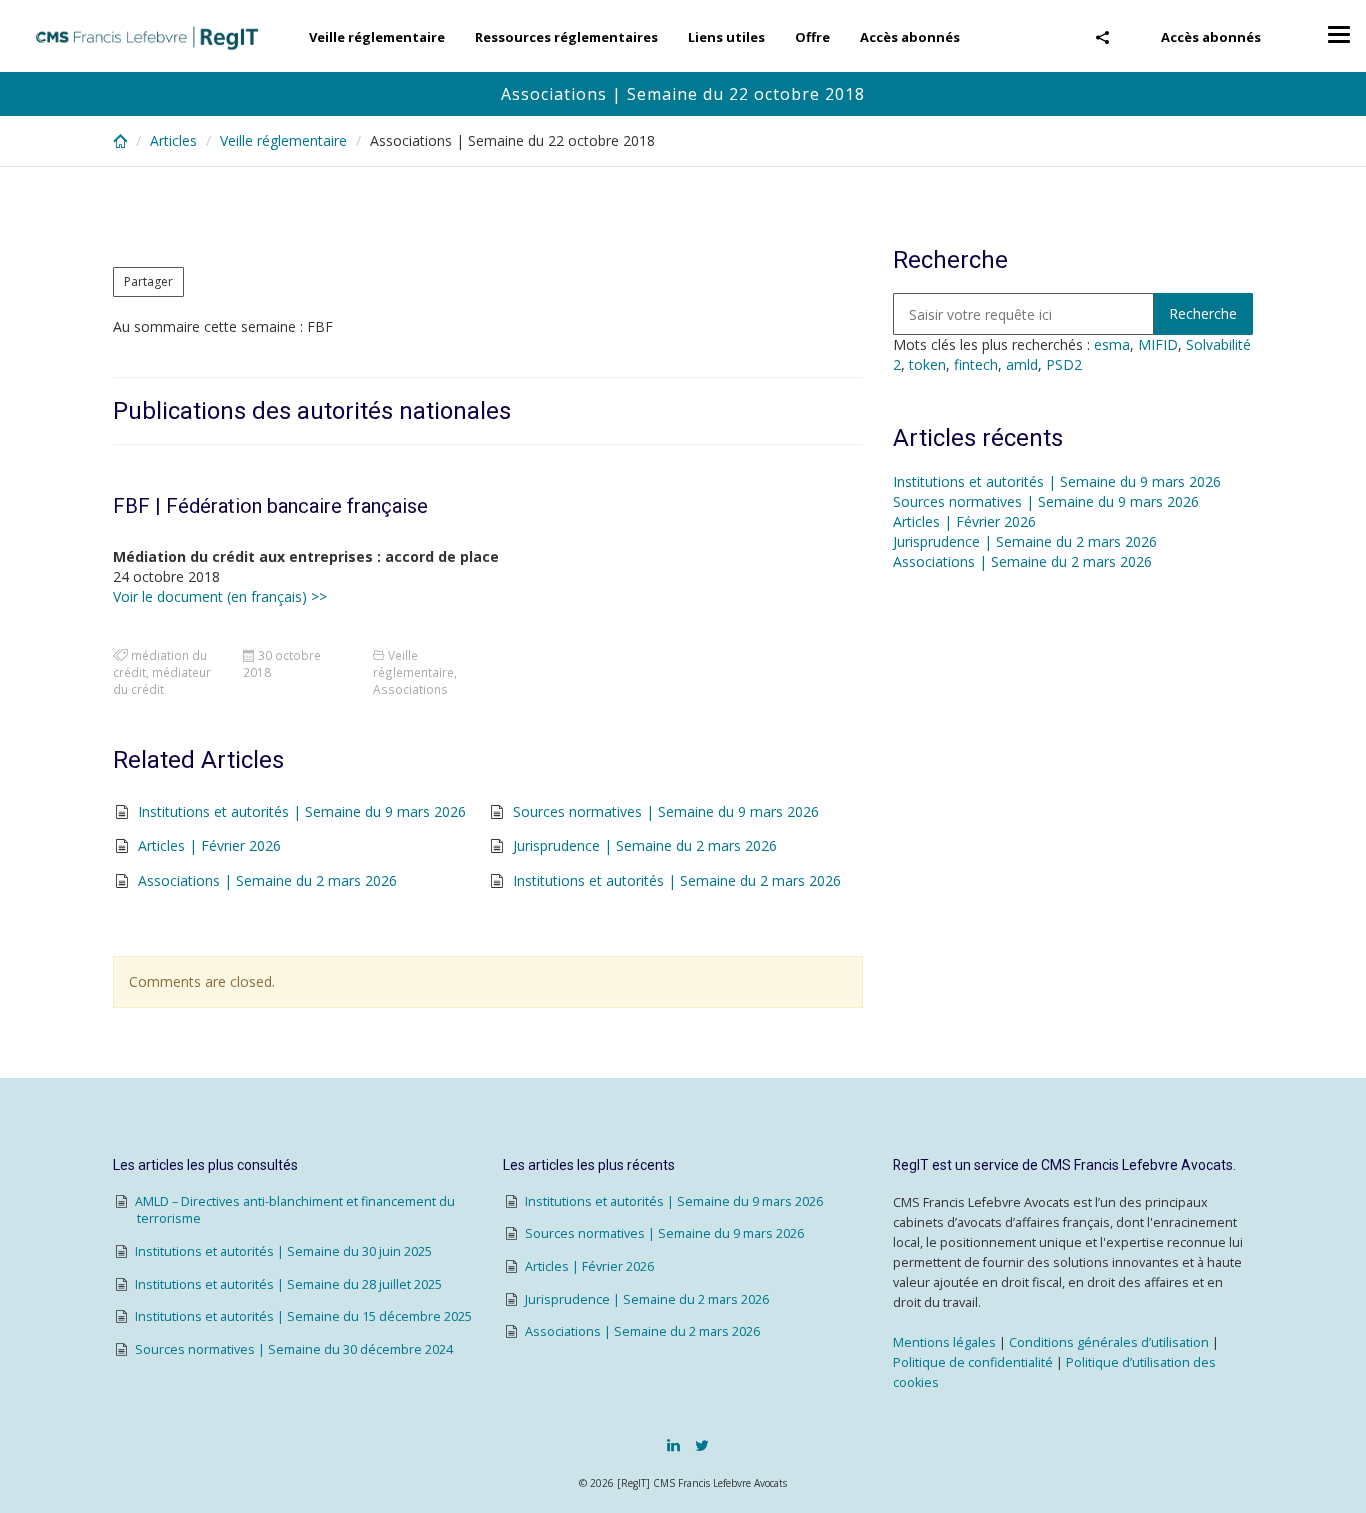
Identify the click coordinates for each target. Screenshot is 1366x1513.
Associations (410, 689)
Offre (812, 37)
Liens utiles (726, 37)
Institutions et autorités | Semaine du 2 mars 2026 (677, 880)
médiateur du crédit (162, 680)
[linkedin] (673, 1445)
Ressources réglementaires (566, 37)
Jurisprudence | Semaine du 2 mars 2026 (645, 845)
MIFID (1158, 344)
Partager (148, 281)
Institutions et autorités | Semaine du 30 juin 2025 (283, 1251)
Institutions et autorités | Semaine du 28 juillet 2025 (288, 1284)
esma (1112, 344)
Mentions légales (944, 1342)
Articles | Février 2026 (209, 845)
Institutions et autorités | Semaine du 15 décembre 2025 (303, 1316)
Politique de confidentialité (973, 1362)
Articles (173, 140)
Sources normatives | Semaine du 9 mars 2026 (666, 811)
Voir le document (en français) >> (220, 596)
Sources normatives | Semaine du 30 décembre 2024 (294, 1349)
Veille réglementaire (377, 37)
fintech (976, 364)
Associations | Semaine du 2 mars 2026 (267, 880)
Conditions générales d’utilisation (1109, 1342)
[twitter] (702, 1445)
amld (1022, 364)
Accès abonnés (1211, 37)
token (927, 364)
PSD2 (1064, 364)
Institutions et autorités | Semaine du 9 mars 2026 (302, 811)
